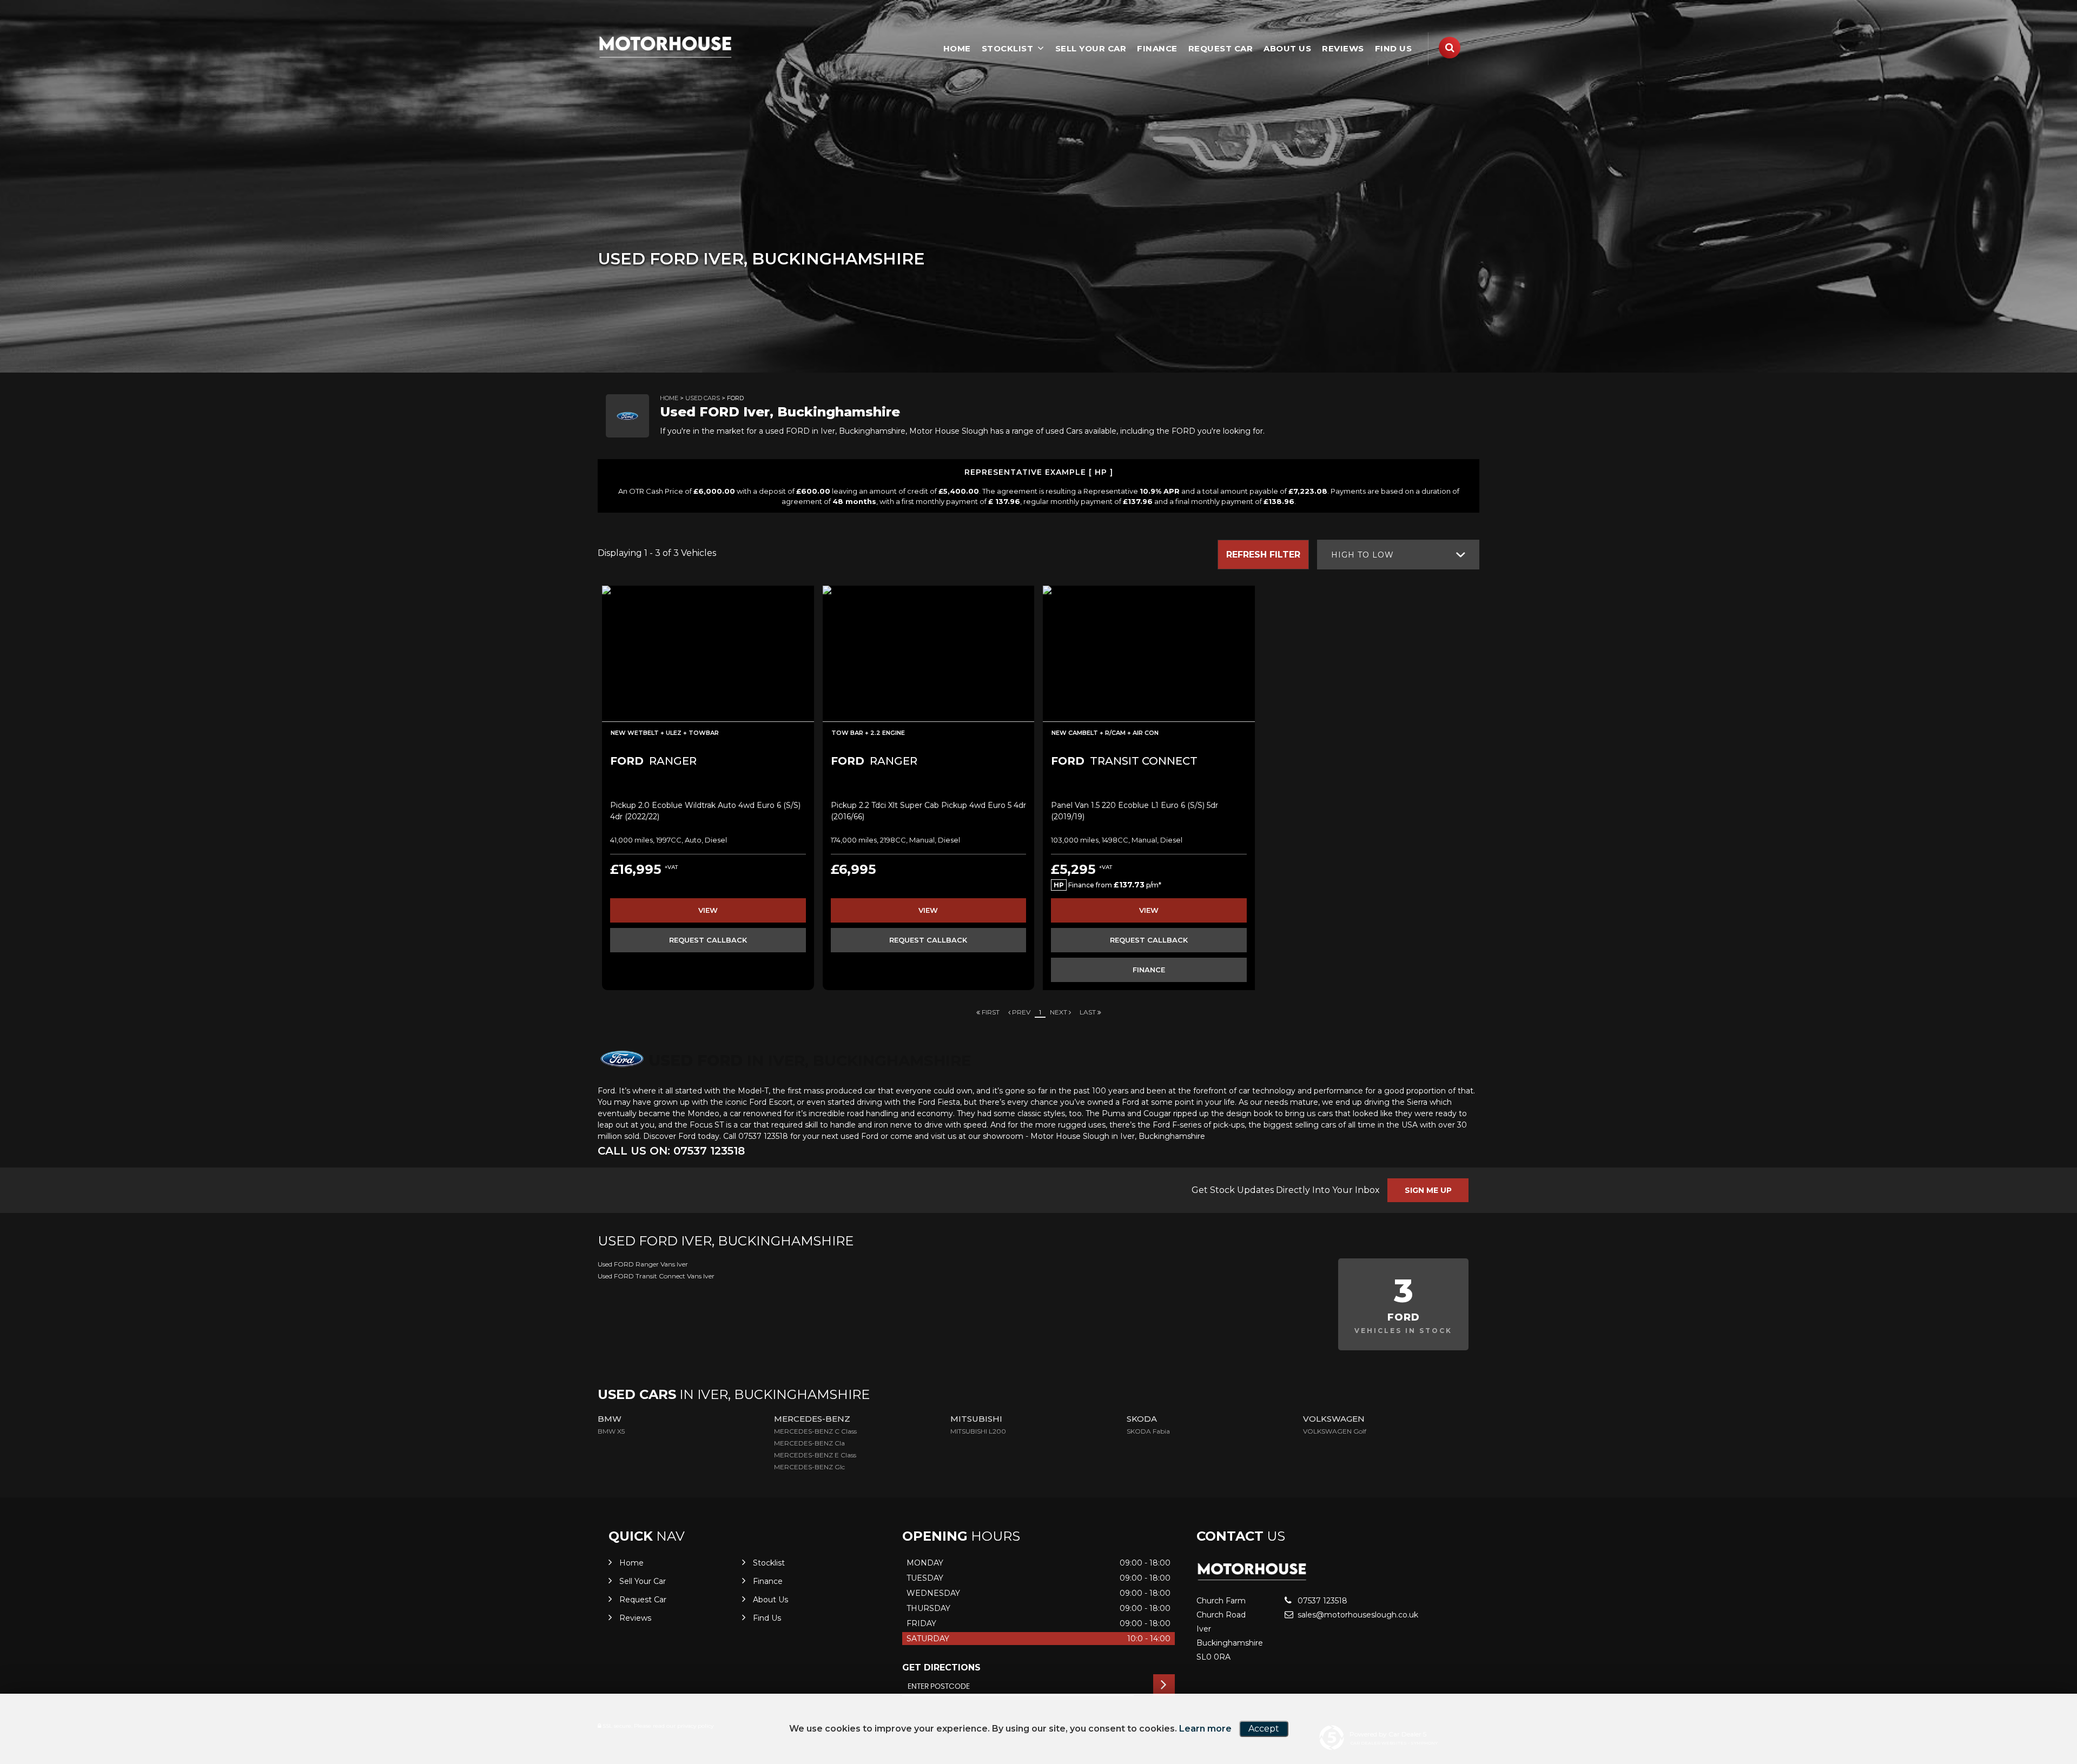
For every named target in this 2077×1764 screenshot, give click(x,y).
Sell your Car (1091, 48)
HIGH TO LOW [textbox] (1362, 555)
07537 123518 (1321, 1601)
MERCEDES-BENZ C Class (815, 1431)
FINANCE (1149, 970)
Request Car (1221, 48)
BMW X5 (611, 1431)
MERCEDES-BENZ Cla (809, 1443)
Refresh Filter (1263, 555)
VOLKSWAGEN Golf (1335, 1431)
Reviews (1343, 48)
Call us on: (671, 1151)
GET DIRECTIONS (941, 1667)
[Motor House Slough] (665, 47)
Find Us (1394, 48)
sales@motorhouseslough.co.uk (1357, 1615)
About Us (1287, 48)
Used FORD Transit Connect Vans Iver (656, 1276)
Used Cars (703, 398)
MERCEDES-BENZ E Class (815, 1455)
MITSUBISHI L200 (978, 1431)
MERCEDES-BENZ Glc (809, 1467)
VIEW (708, 910)
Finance (1157, 48)
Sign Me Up (1428, 1190)
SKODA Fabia (1148, 1431)
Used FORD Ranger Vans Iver (643, 1264)
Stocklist (1008, 48)
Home (957, 48)
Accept (1264, 1729)
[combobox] (1398, 555)
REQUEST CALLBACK (708, 940)
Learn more (1205, 1729)
